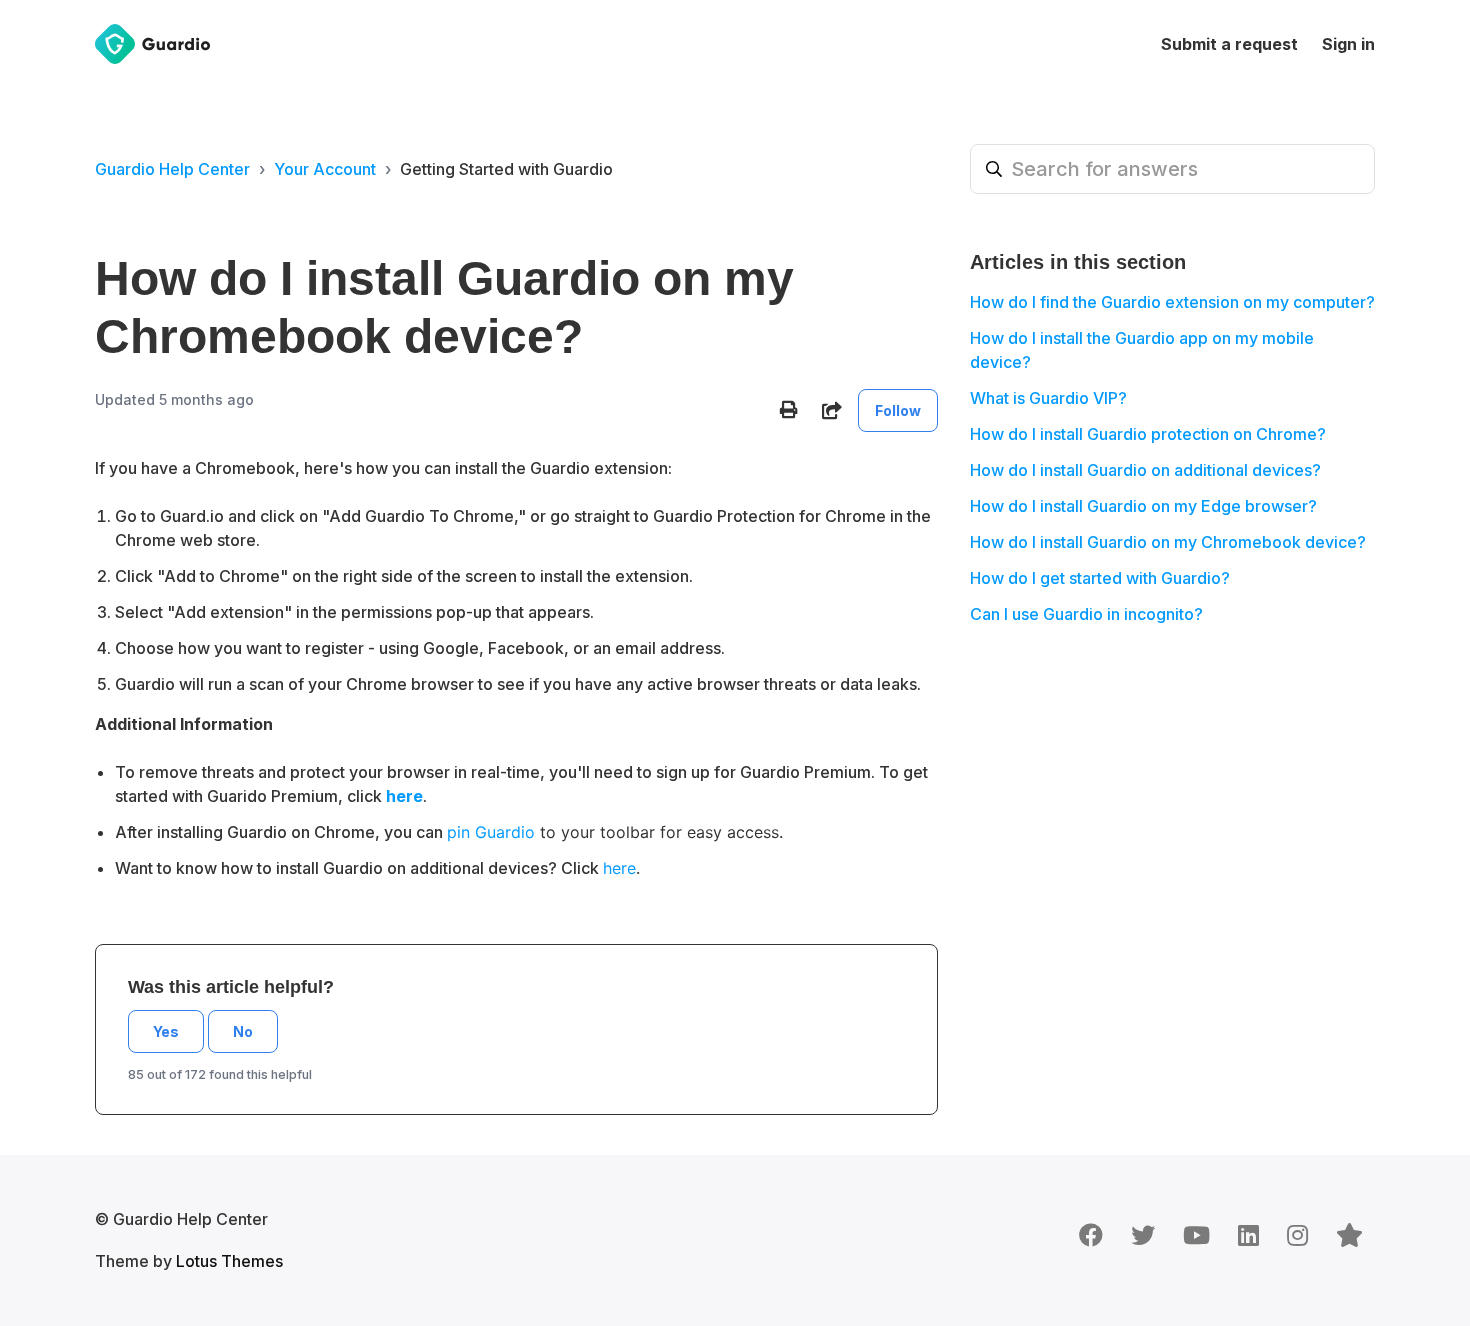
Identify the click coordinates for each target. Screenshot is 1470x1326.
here (619, 868)
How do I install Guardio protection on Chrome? (1148, 434)
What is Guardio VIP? (1048, 398)
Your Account (325, 169)
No (243, 1031)
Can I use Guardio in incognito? (1086, 614)
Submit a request (1229, 44)
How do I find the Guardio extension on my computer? (1172, 302)
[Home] (152, 44)
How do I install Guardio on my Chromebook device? (1168, 542)
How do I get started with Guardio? (1100, 578)
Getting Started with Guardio (506, 169)
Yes (166, 1031)
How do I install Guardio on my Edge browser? (1143, 506)
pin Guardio (491, 832)
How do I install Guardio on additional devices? (1145, 470)
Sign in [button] (1348, 44)
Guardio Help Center (172, 169)
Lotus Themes (229, 1261)
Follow (898, 410)
